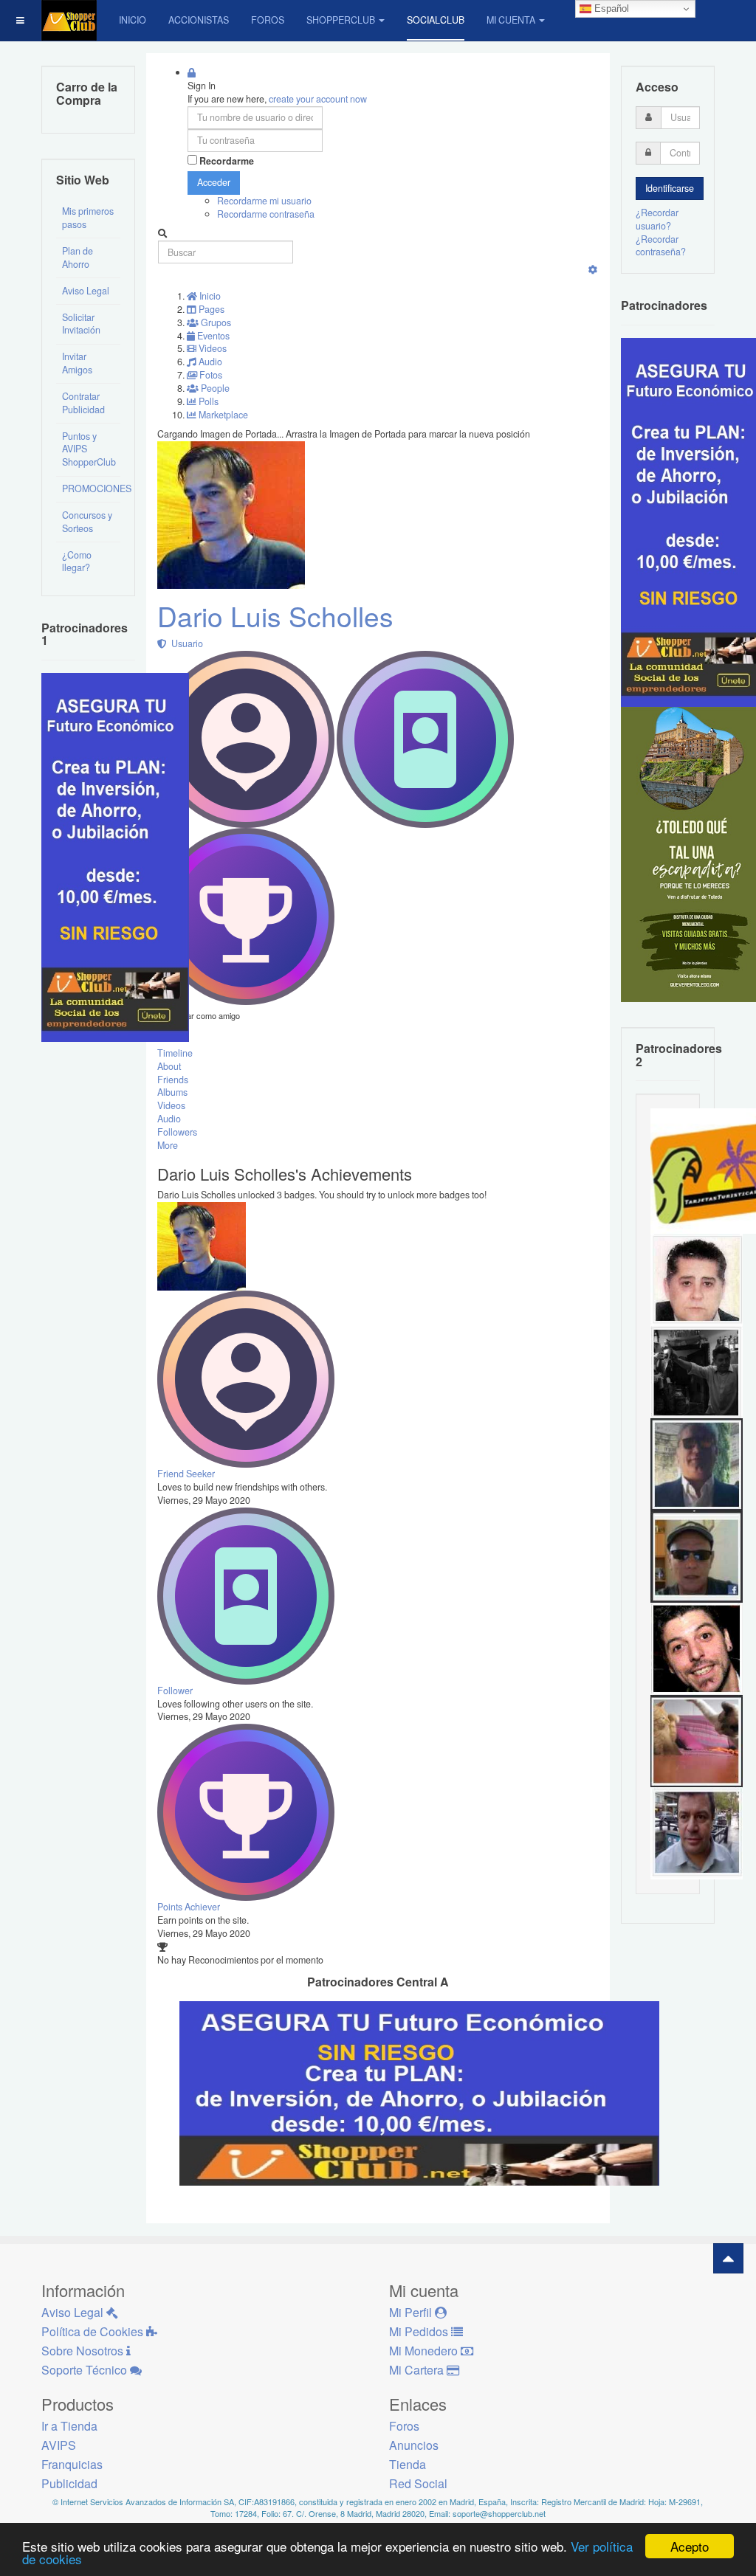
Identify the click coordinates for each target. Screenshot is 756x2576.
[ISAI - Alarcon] (697, 1279)
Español (610, 8)
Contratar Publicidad (83, 403)
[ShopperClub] (69, 20)
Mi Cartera (418, 2370)
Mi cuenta (511, 20)
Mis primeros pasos (88, 218)
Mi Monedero (425, 2351)
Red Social (418, 2483)
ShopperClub (341, 20)
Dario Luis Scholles (275, 616)
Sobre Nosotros (84, 2351)
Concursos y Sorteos (87, 522)
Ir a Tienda (69, 2426)
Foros (268, 20)
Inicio (133, 20)
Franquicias (72, 2464)
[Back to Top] (728, 2258)
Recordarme (227, 161)
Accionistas (199, 20)
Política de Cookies (94, 2331)
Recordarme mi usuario (264, 201)
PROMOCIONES (91, 488)
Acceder (214, 182)
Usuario (185, 643)
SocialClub (436, 20)
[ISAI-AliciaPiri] (697, 1740)
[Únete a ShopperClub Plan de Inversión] (419, 2092)
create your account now (318, 99)
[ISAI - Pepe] (697, 1832)
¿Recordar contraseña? (661, 246)
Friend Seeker (186, 1474)
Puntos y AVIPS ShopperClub (89, 449)
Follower (175, 1691)
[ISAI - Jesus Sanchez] (697, 1463)
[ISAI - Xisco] (697, 1555)
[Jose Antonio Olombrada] (115, 856)
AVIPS (59, 2445)
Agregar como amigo (203, 1015)
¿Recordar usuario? (657, 219)
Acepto (690, 2546)
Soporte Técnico (86, 2370)
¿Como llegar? (77, 562)
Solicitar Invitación (81, 324)
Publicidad (69, 2483)
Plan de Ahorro (78, 258)
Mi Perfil (412, 2312)
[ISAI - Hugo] (697, 1648)
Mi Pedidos (420, 2331)
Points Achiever (189, 1907)
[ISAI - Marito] (697, 1371)
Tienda (408, 2464)
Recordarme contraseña (266, 214)
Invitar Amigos (77, 363)
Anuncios (414, 2445)
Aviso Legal (86, 291)
